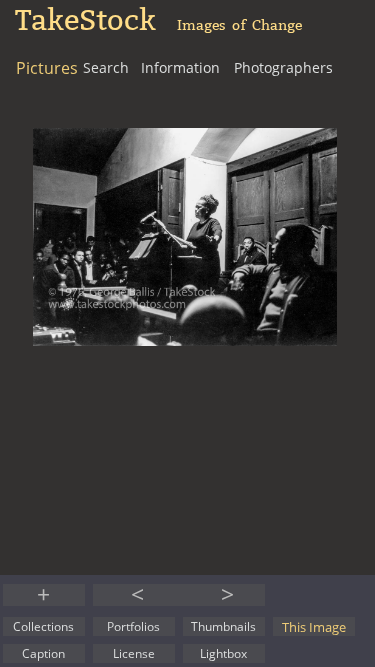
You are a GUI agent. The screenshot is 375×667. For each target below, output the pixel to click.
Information (180, 67)
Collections (43, 626)
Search (106, 67)
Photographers (283, 67)
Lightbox (223, 653)
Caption (43, 653)
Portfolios (133, 626)
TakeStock (85, 20)
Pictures (47, 68)
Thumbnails (223, 626)
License (134, 653)
